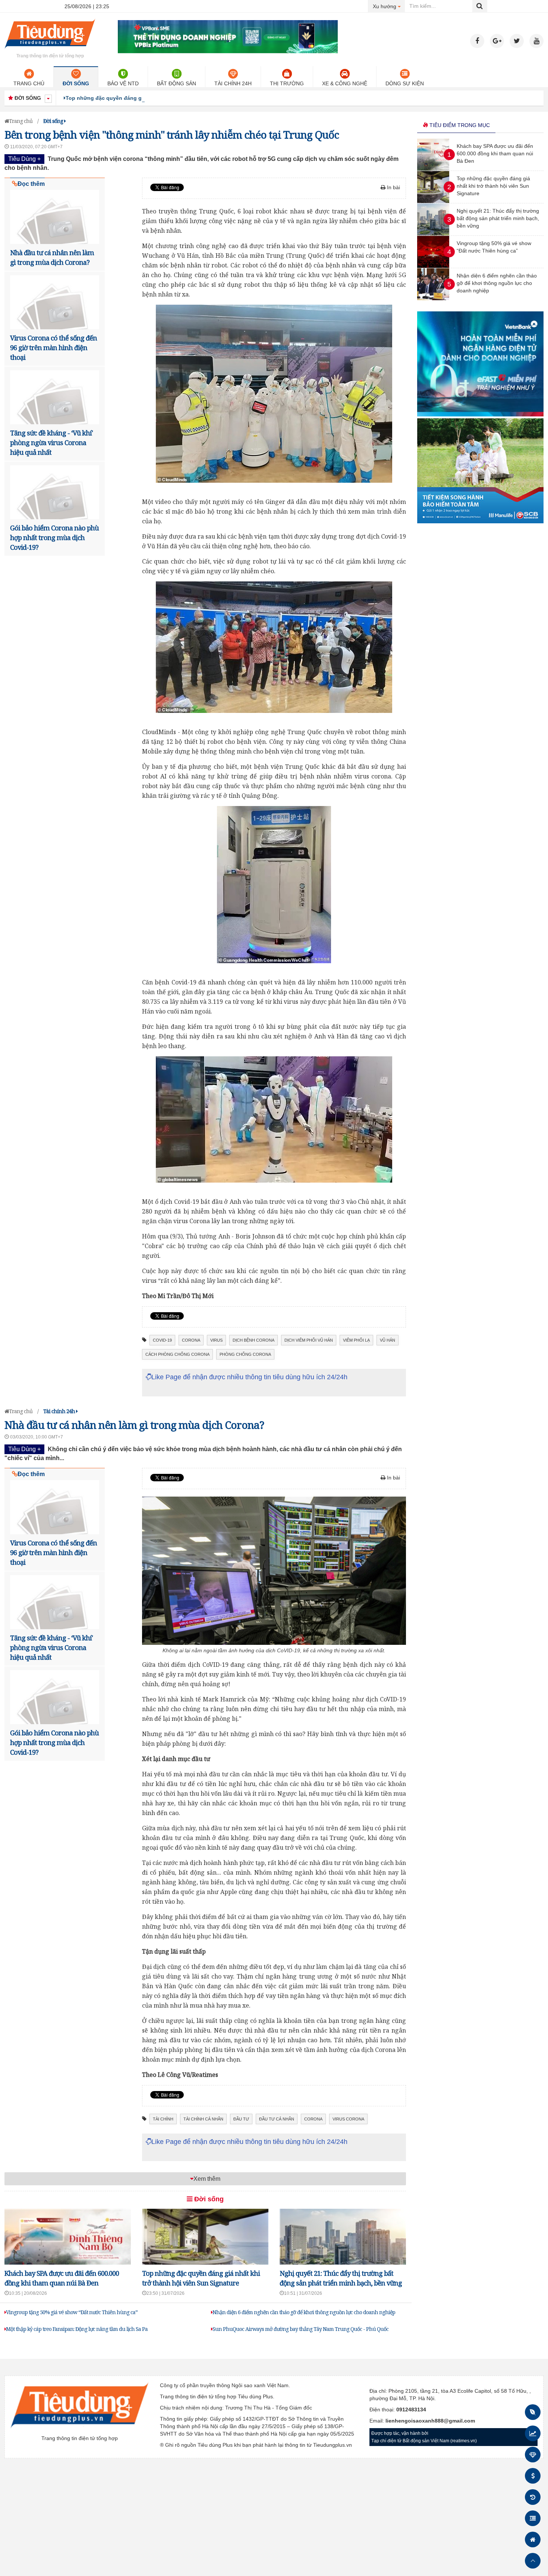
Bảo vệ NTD (123, 83)
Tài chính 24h (233, 83)
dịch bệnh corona (253, 1340)
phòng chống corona (245, 1354)
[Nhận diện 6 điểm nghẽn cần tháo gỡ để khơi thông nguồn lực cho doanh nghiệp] (433, 298)
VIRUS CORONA (348, 2119)
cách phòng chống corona (177, 1354)
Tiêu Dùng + (24, 159)
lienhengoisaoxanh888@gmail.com (430, 2421)
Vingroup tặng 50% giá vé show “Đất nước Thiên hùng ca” (72, 2312)
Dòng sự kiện (405, 83)
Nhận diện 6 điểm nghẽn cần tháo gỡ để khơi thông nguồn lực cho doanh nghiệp (304, 2312)
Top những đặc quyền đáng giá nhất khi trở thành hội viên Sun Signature (160, 98)
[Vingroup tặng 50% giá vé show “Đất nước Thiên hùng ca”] (433, 266)
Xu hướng (389, 6)
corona (191, 1340)
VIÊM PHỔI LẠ (356, 1340)
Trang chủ (29, 83)
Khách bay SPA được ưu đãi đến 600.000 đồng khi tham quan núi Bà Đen (495, 153)
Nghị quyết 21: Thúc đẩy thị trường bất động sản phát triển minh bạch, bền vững (498, 218)
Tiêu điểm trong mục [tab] (459, 125)
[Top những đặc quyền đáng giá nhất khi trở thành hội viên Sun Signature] (433, 201)
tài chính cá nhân (203, 2119)
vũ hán (388, 1340)
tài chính (163, 2119)
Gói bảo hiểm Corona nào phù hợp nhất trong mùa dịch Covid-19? (54, 537)
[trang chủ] (50, 50)
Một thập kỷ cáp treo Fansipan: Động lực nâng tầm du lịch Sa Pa (77, 2329)
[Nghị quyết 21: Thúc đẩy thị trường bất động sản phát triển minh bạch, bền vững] (433, 234)
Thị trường (287, 83)
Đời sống (76, 83)
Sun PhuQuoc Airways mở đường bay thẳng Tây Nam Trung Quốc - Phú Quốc (300, 2329)
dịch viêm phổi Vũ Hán (309, 1340)
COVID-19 (162, 1340)
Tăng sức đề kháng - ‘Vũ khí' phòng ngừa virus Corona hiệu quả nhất (51, 442)
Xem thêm (207, 2179)
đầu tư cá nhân (277, 2119)
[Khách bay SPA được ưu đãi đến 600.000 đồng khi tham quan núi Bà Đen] (433, 169)
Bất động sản (177, 83)
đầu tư (241, 2119)
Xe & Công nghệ (345, 83)
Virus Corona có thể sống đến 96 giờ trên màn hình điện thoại (53, 348)
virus (216, 1340)
